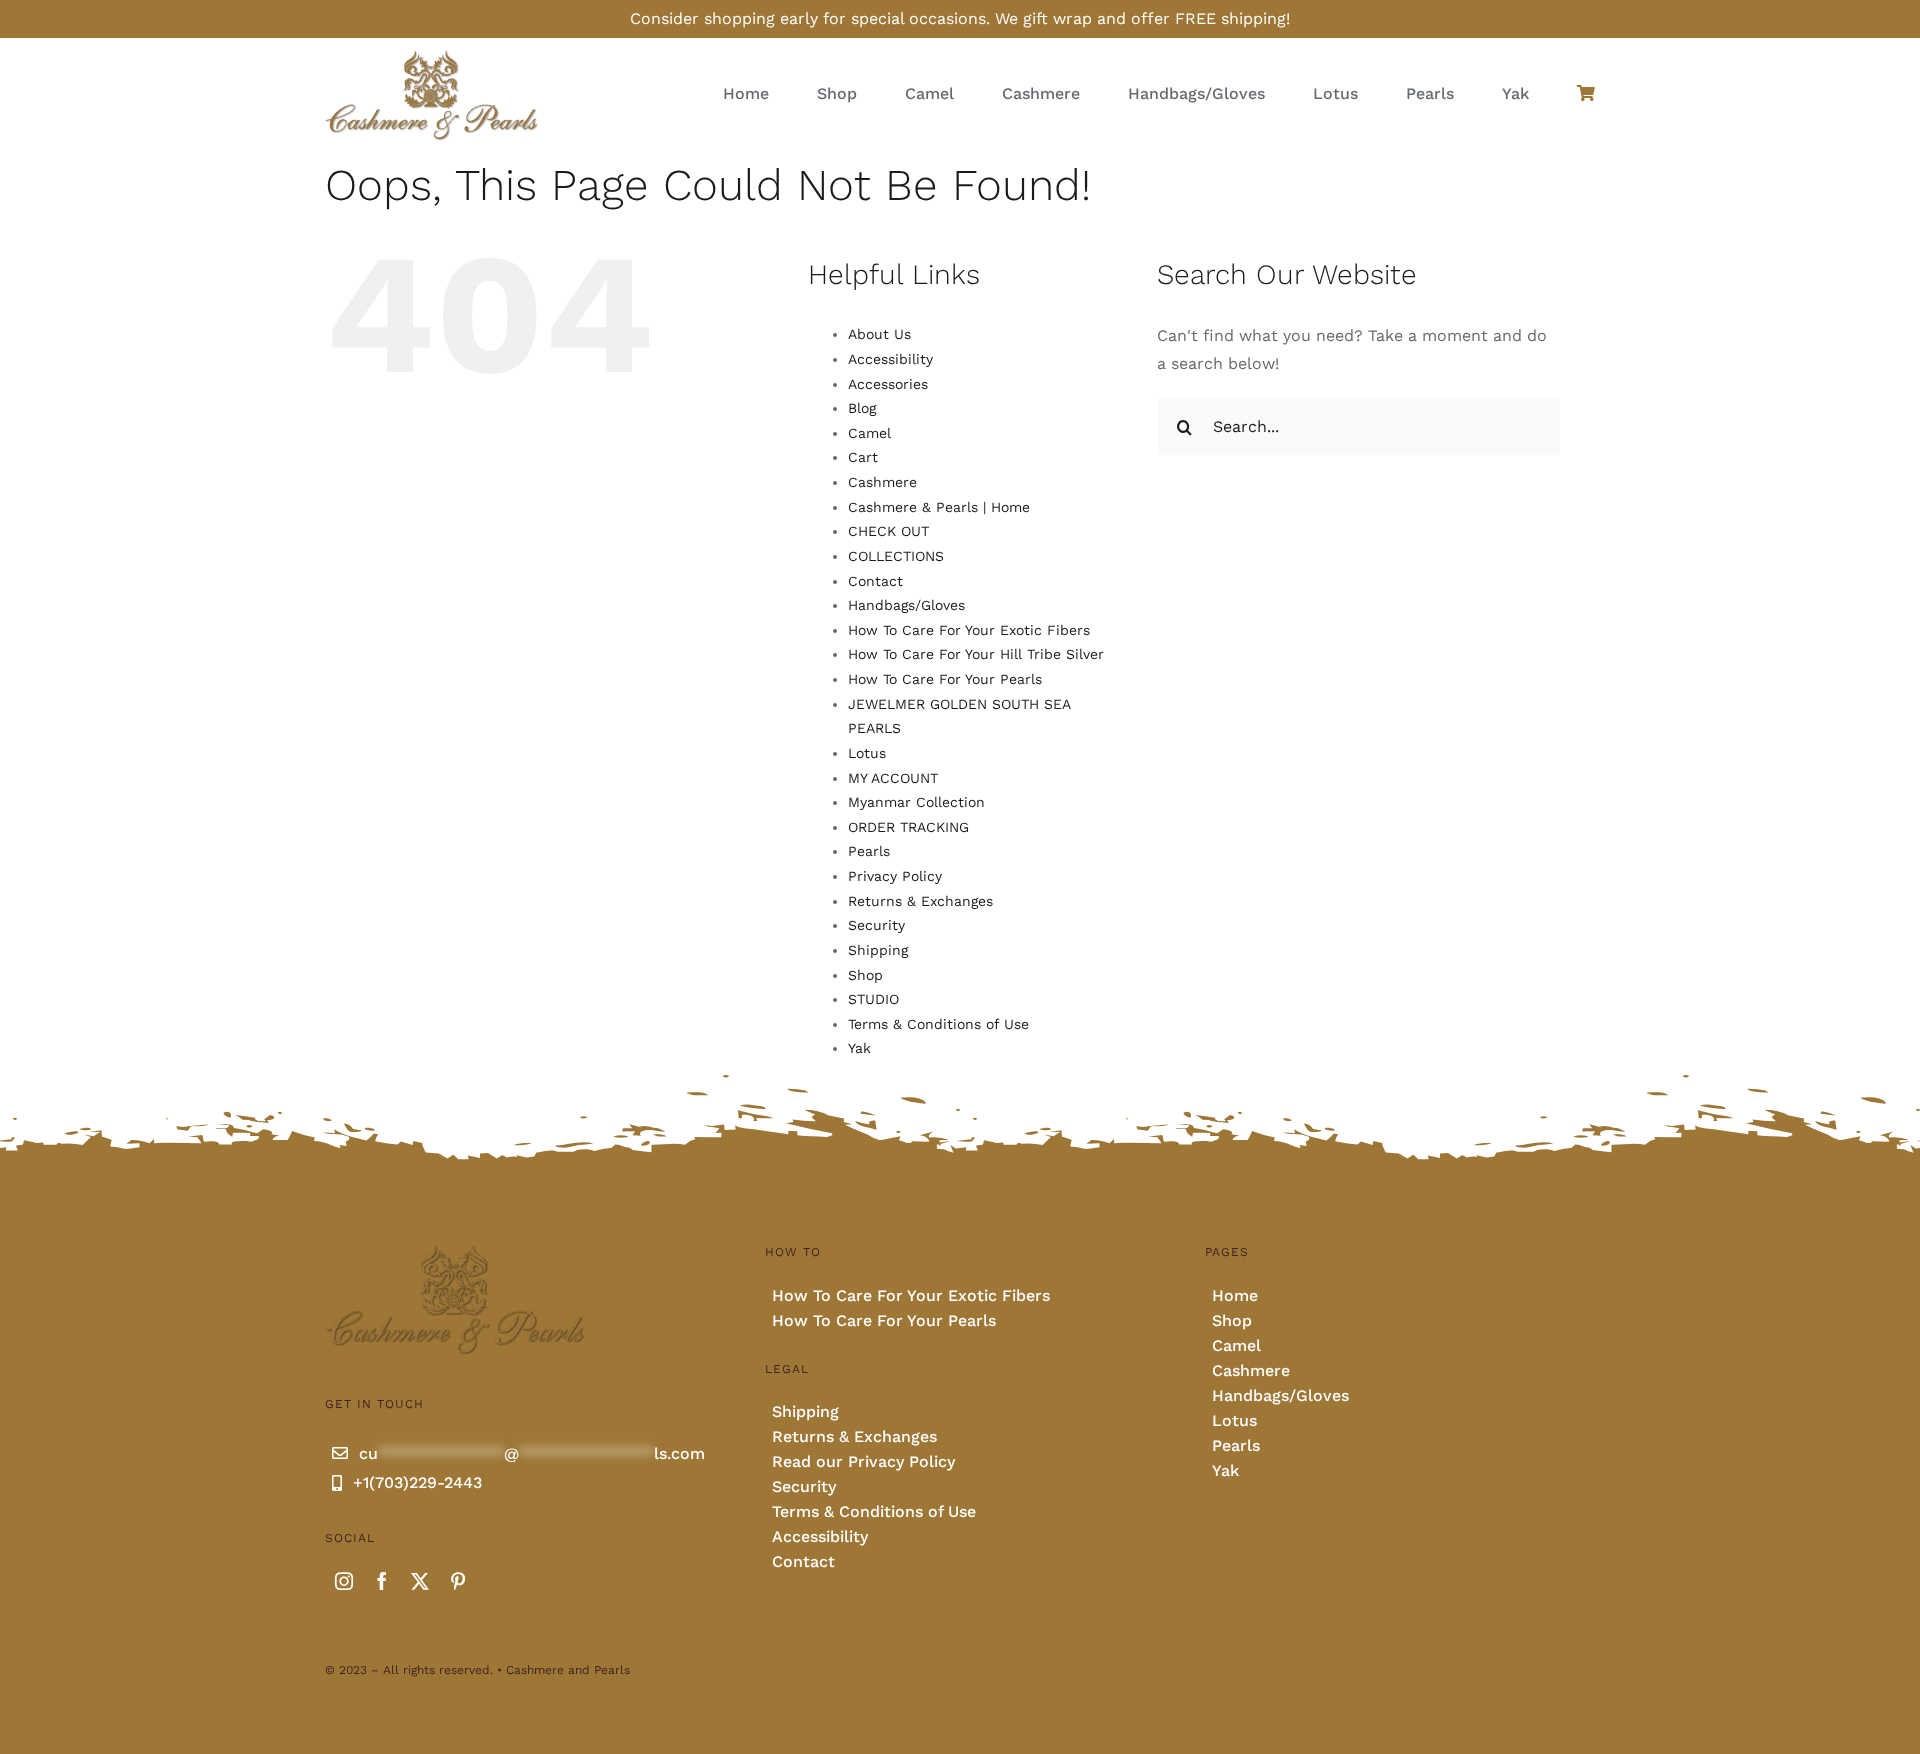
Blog (862, 408)
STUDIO (873, 999)
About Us (879, 334)
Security (876, 925)
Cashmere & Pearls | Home (939, 507)
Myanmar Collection (916, 802)
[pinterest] (458, 1581)
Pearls (869, 851)
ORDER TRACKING (908, 827)
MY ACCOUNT (893, 778)
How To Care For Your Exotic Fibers (969, 630)
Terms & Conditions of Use (938, 1024)
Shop (865, 975)
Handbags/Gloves (906, 605)
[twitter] (420, 1581)
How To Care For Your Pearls (945, 679)
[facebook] (382, 1581)
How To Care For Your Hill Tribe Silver (976, 654)
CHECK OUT (888, 531)
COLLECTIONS (896, 556)
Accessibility (890, 359)
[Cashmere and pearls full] (431, 55)
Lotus (867, 753)
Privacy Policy (895, 876)
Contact (875, 581)
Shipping (878, 950)
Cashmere (882, 482)
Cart (863, 457)
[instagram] (344, 1581)
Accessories (888, 384)
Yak (859, 1048)
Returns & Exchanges (920, 901)
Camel (869, 433)
